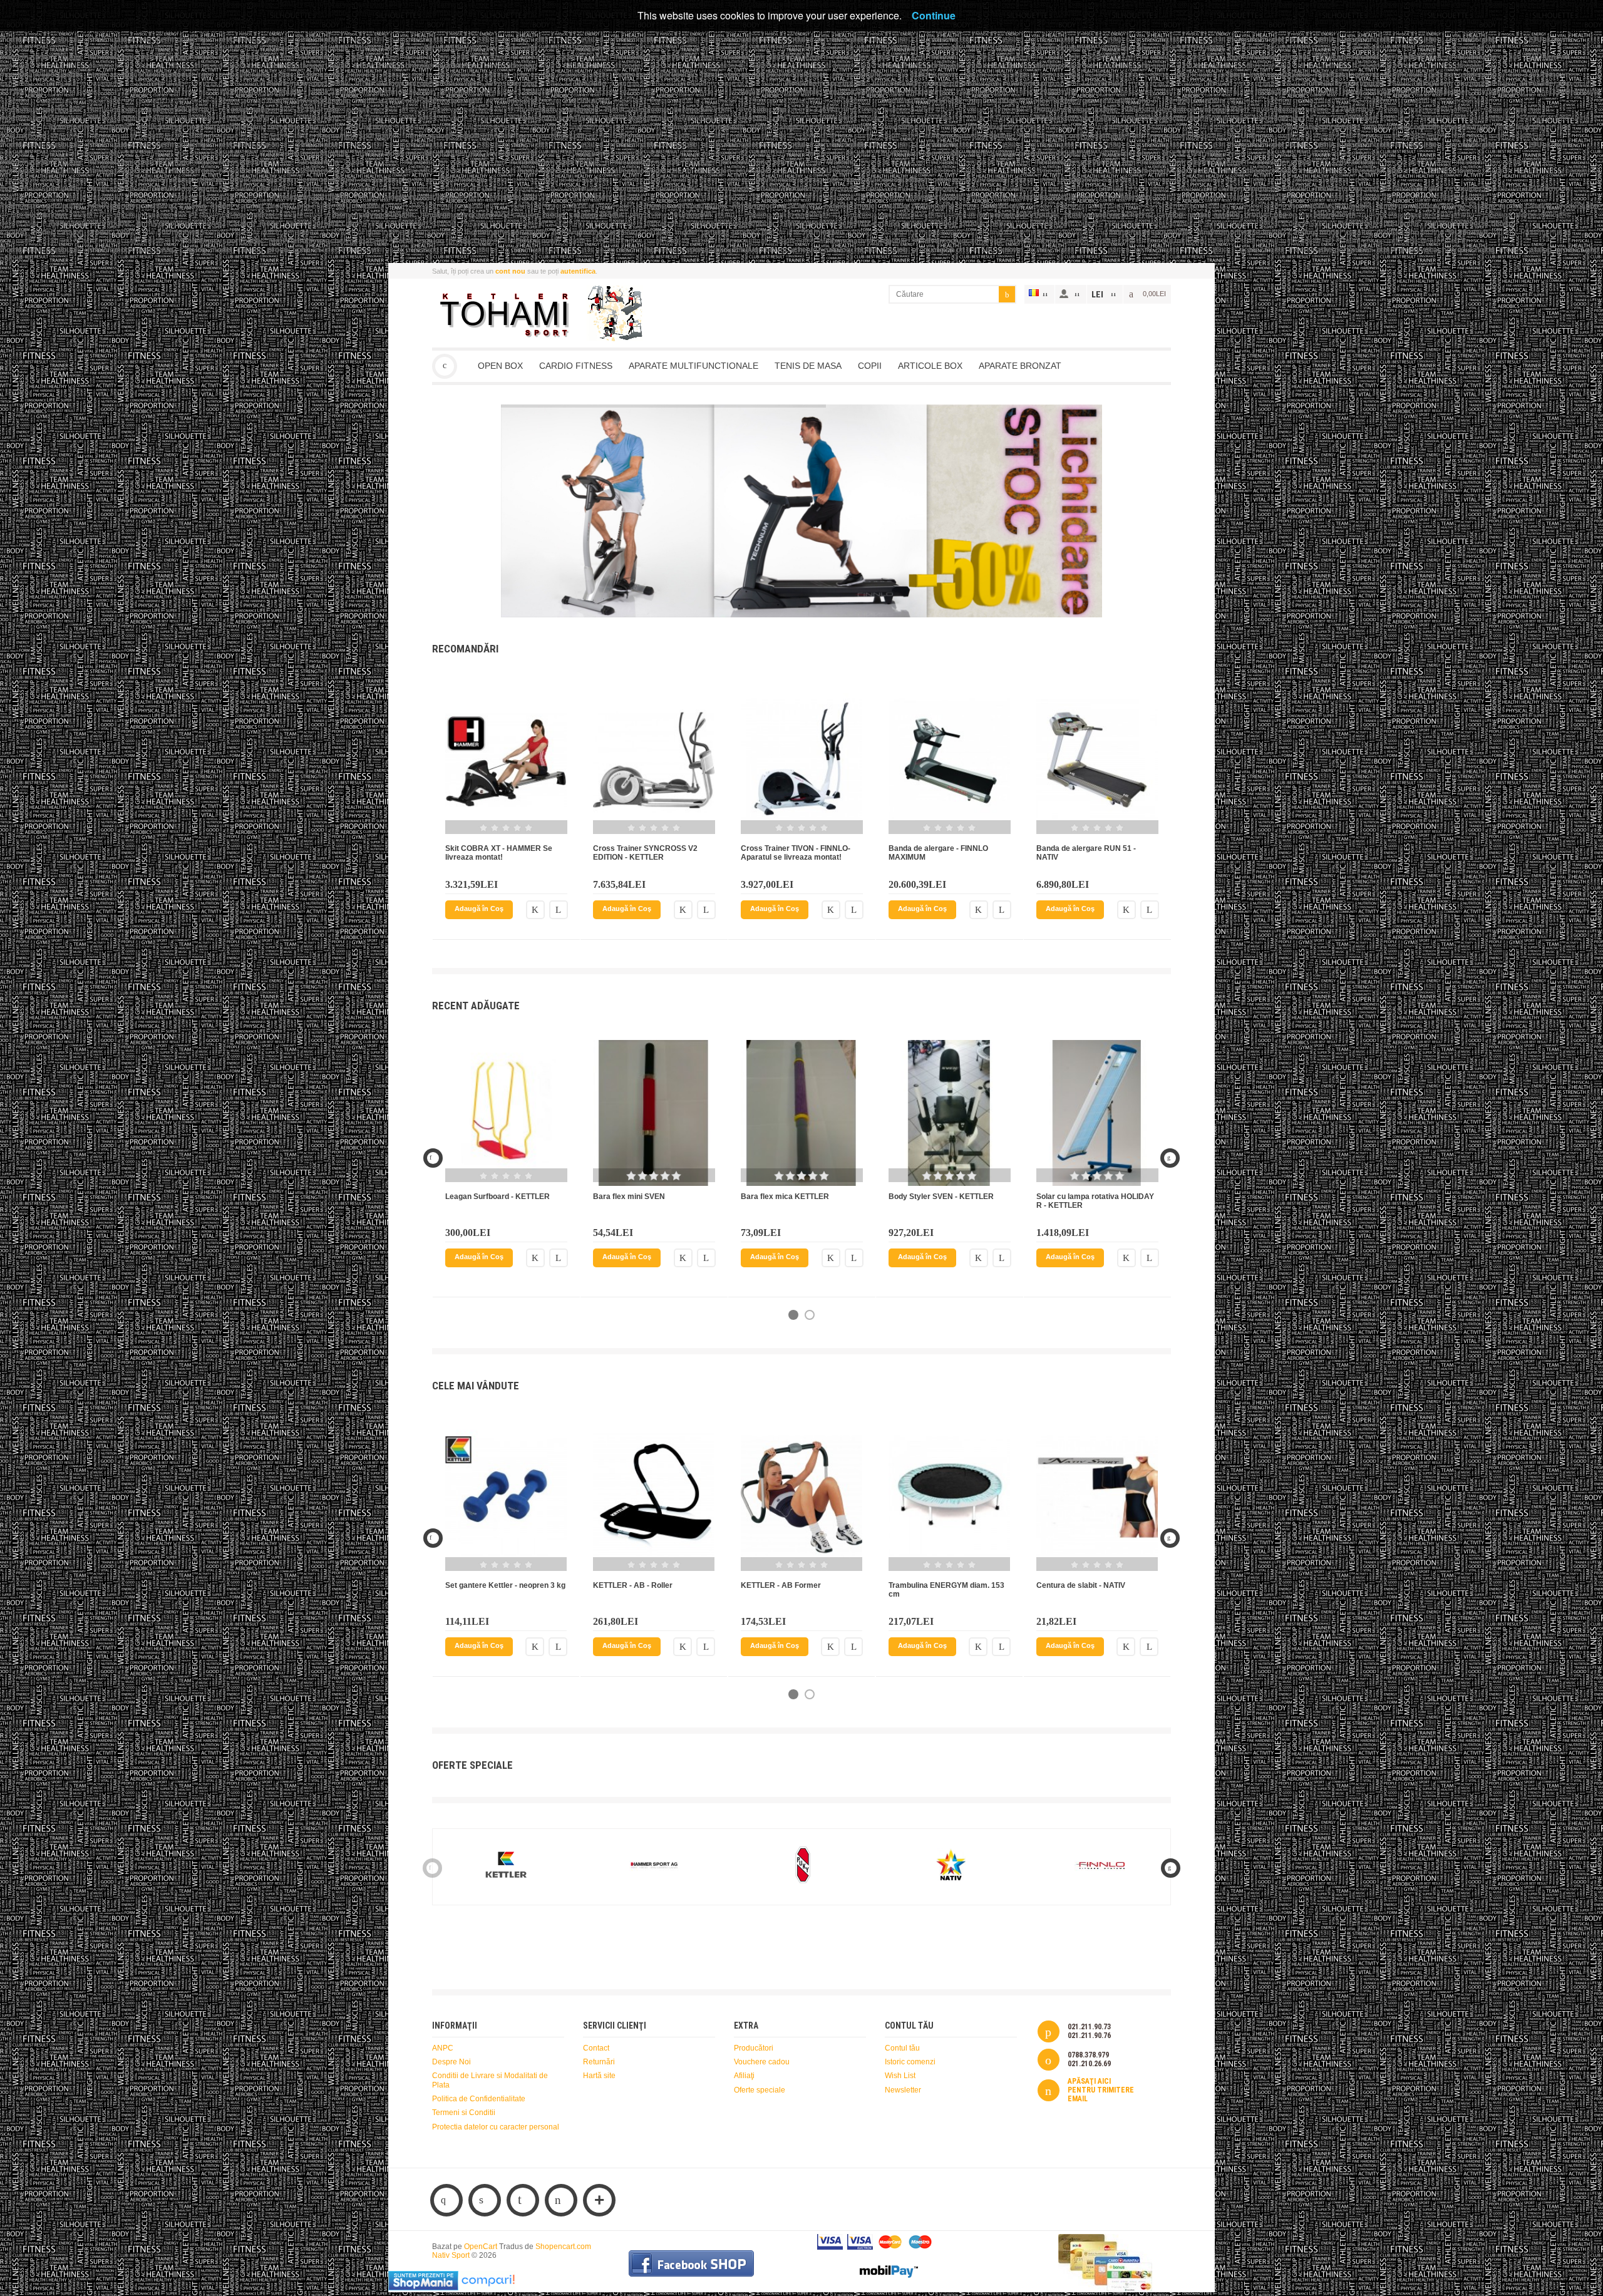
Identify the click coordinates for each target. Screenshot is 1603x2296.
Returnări (599, 2062)
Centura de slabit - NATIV (1081, 1585)
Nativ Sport (445, 366)
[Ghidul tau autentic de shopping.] (488, 2288)
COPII (870, 366)
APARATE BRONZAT (1020, 366)
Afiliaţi (744, 2076)
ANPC (443, 2048)
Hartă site (599, 2076)
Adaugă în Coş (479, 909)
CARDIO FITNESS (576, 366)
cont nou (510, 271)
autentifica (578, 271)
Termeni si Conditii (464, 2113)
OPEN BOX (500, 366)
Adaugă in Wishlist (535, 910)
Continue (934, 15)
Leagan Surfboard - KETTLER (497, 1197)
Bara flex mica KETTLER (785, 1197)
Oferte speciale (760, 2090)
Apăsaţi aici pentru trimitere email (1101, 2090)
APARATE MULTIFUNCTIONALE (693, 366)
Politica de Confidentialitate (479, 2099)
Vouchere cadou (762, 2062)
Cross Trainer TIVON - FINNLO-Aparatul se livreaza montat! (796, 853)
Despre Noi (451, 2062)
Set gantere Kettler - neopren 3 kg (505, 1585)
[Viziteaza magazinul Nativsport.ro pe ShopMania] (423, 2288)
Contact (596, 2048)
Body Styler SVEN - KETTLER (941, 1197)
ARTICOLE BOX (930, 366)
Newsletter (903, 2090)
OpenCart (481, 2247)
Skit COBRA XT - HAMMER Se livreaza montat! (499, 853)
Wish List (900, 2076)
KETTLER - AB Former (781, 1585)
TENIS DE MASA (808, 366)
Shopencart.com (563, 2247)
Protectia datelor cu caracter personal (496, 2127)
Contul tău (902, 2048)
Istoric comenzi (910, 2062)
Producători (754, 2048)
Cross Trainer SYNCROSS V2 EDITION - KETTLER (645, 853)
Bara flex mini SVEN (629, 1197)
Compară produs (559, 910)
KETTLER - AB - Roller (633, 1585)
